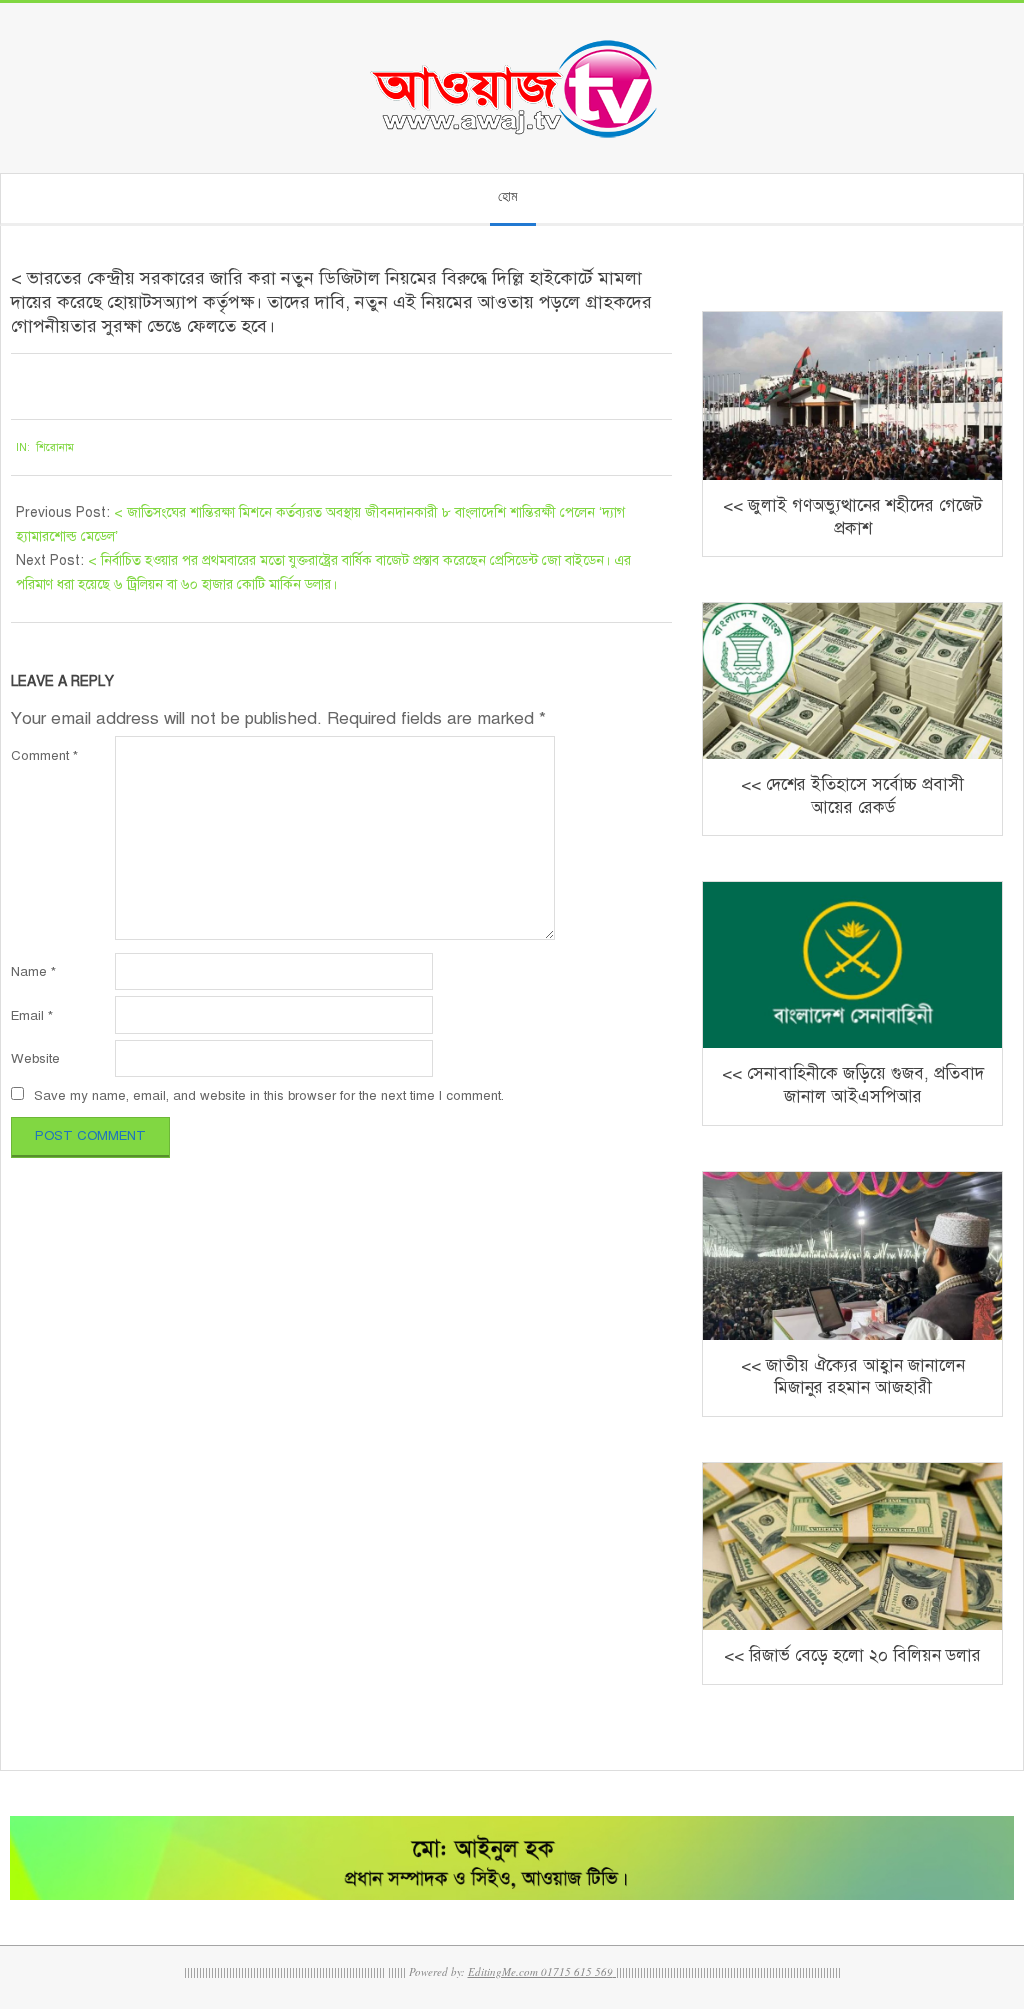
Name (33, 971)
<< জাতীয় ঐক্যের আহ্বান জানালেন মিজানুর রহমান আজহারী (853, 1377)
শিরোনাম (55, 447)
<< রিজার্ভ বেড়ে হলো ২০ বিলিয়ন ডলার (852, 1655)
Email (32, 1015)
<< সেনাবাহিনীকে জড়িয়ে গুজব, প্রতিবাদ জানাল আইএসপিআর (853, 1085)
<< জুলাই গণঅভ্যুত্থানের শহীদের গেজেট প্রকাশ (852, 517)
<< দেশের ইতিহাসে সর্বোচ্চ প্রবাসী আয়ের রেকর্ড (852, 796)
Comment (44, 755)
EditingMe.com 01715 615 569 (540, 1971)
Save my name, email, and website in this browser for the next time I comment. (269, 1095)
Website (35, 1058)
